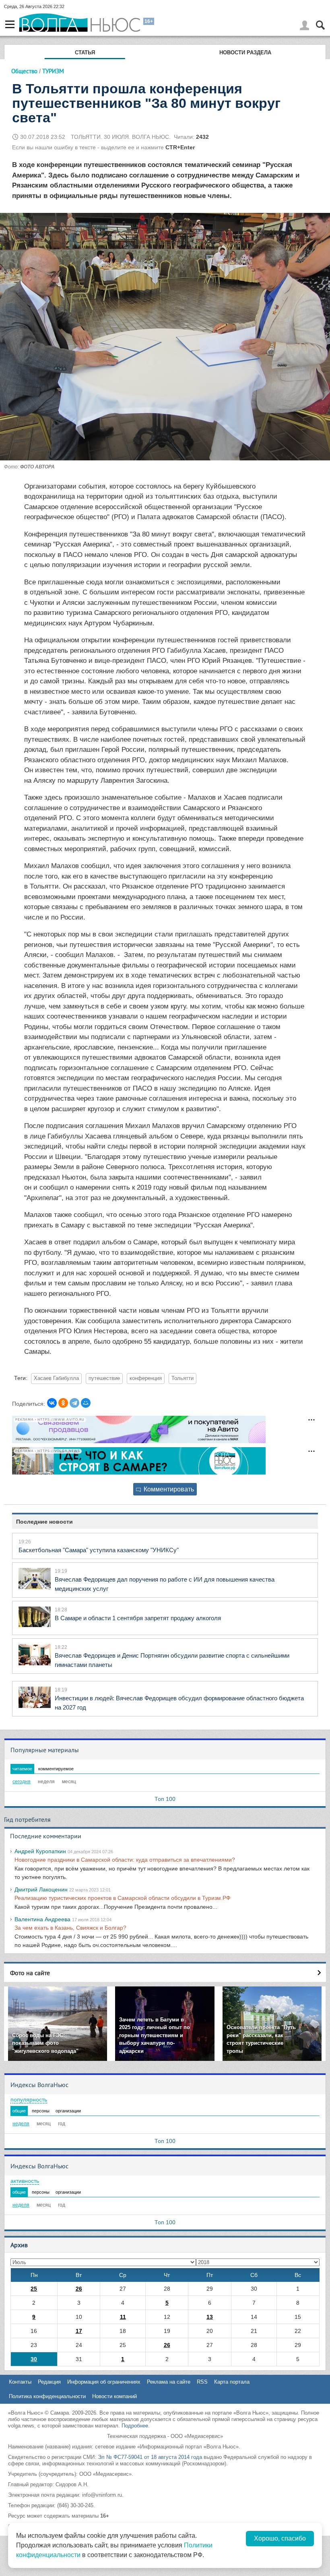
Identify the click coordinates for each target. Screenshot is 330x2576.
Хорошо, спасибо (280, 2538)
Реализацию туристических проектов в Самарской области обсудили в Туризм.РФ (123, 1898)
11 (123, 2317)
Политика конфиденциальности (47, 2396)
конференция (146, 1378)
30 (34, 2359)
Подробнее (135, 2426)
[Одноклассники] (63, 1403)
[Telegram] (74, 1403)
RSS (202, 2382)
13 (210, 2317)
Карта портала (232, 2382)
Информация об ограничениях (104, 2382)
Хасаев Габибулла (56, 1378)
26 (79, 2289)
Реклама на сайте (169, 2382)
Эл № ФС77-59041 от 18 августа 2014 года (150, 2457)
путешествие (104, 1378)
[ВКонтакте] (52, 1403)
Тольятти (183, 1378)
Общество (24, 71)
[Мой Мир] (86, 1403)
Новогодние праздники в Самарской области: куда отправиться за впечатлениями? (125, 1860)
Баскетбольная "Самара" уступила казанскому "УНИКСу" (99, 1550)
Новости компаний (114, 2396)
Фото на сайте (30, 1973)
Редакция (49, 2382)
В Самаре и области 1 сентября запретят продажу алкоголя (138, 1618)
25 (34, 2289)
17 (79, 2331)
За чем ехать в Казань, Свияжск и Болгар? (70, 1928)
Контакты (20, 2382)
